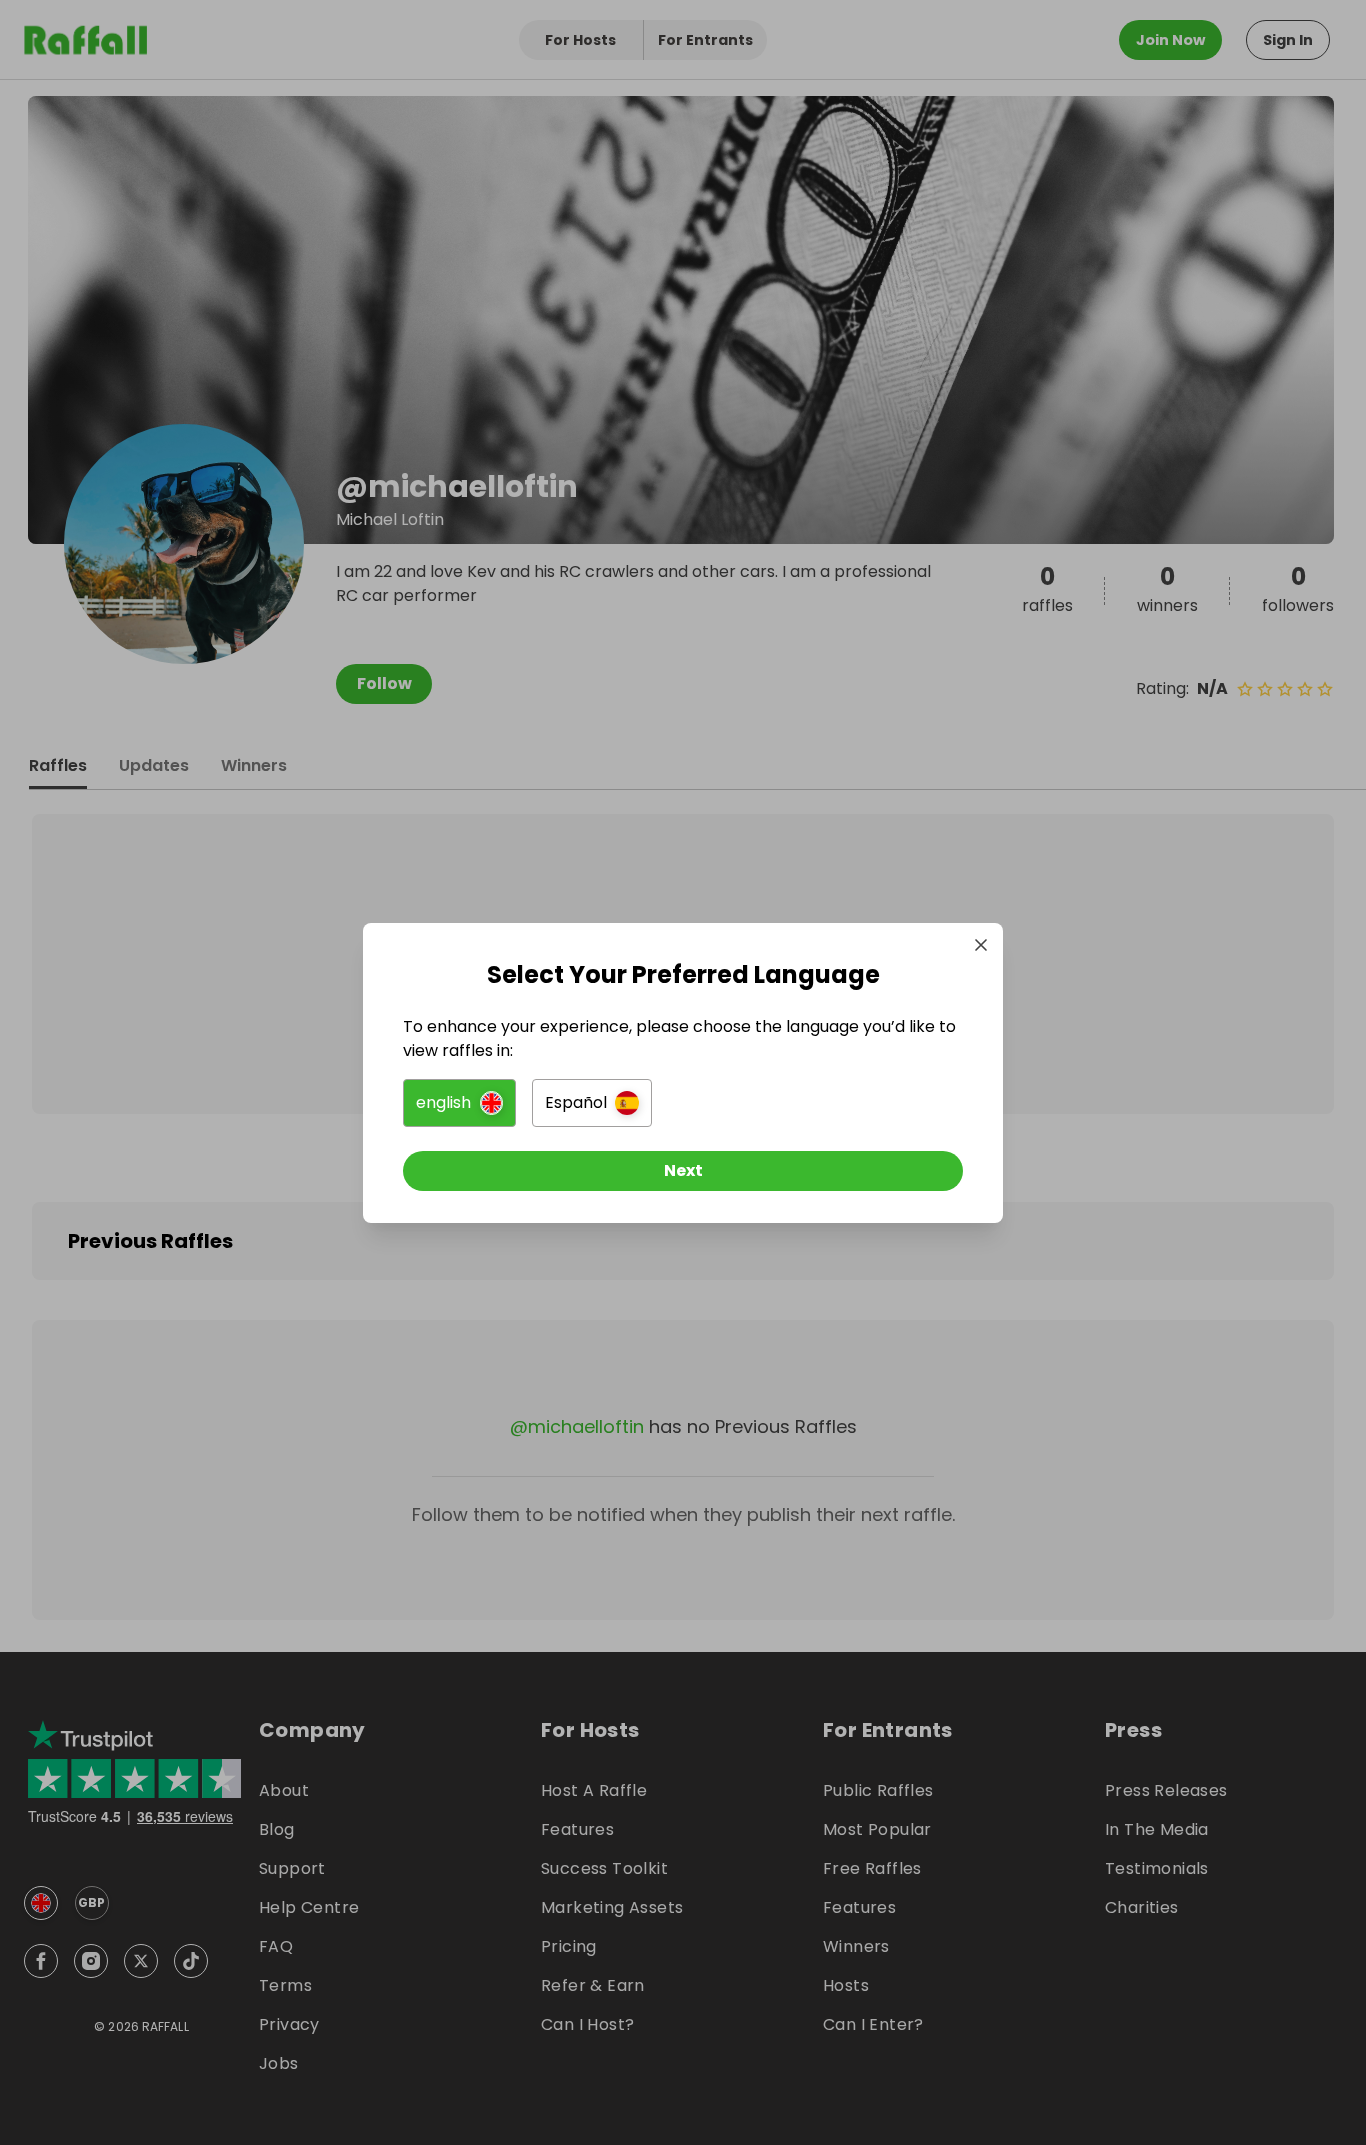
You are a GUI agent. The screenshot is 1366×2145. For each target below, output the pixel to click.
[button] (459, 1103)
